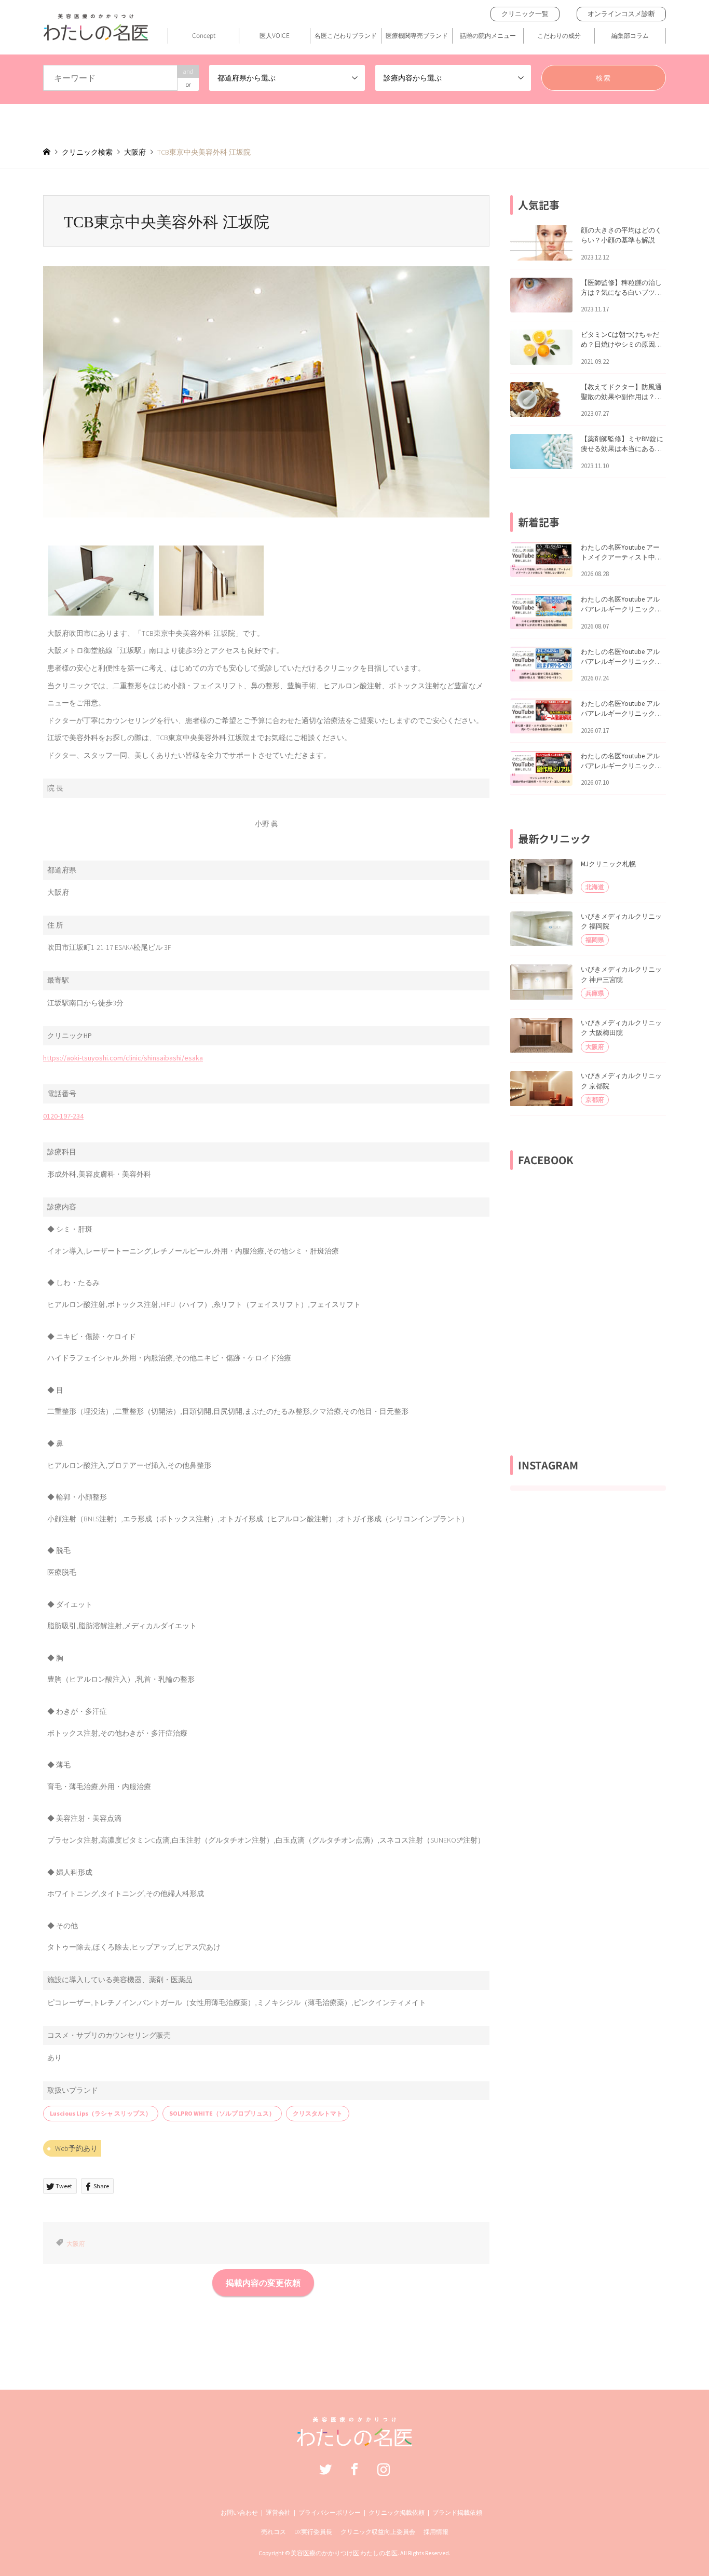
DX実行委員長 (313, 2532)
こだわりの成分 (559, 35)
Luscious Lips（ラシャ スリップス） (101, 2113)
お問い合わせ (239, 2512)
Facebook (354, 2469)
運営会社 (278, 2512)
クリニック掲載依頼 (397, 2512)
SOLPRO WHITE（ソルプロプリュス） (222, 2113)
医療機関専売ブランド (417, 35)
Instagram (384, 2469)
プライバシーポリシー (330, 2512)
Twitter (325, 2469)
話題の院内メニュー (488, 35)
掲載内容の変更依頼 (263, 2283)
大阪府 (76, 2244)
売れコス (274, 2532)
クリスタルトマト (318, 2113)
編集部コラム (630, 35)
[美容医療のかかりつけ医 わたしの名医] (355, 2441)
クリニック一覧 (525, 14)
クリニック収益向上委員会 (378, 2532)
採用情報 (436, 2532)
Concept (204, 35)
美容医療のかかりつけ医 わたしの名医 (344, 2553)
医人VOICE (275, 35)
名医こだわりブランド (346, 35)
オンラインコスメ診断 (621, 14)
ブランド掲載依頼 (457, 2512)
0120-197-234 (63, 1116)
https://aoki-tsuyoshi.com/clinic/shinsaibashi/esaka (123, 1058)
